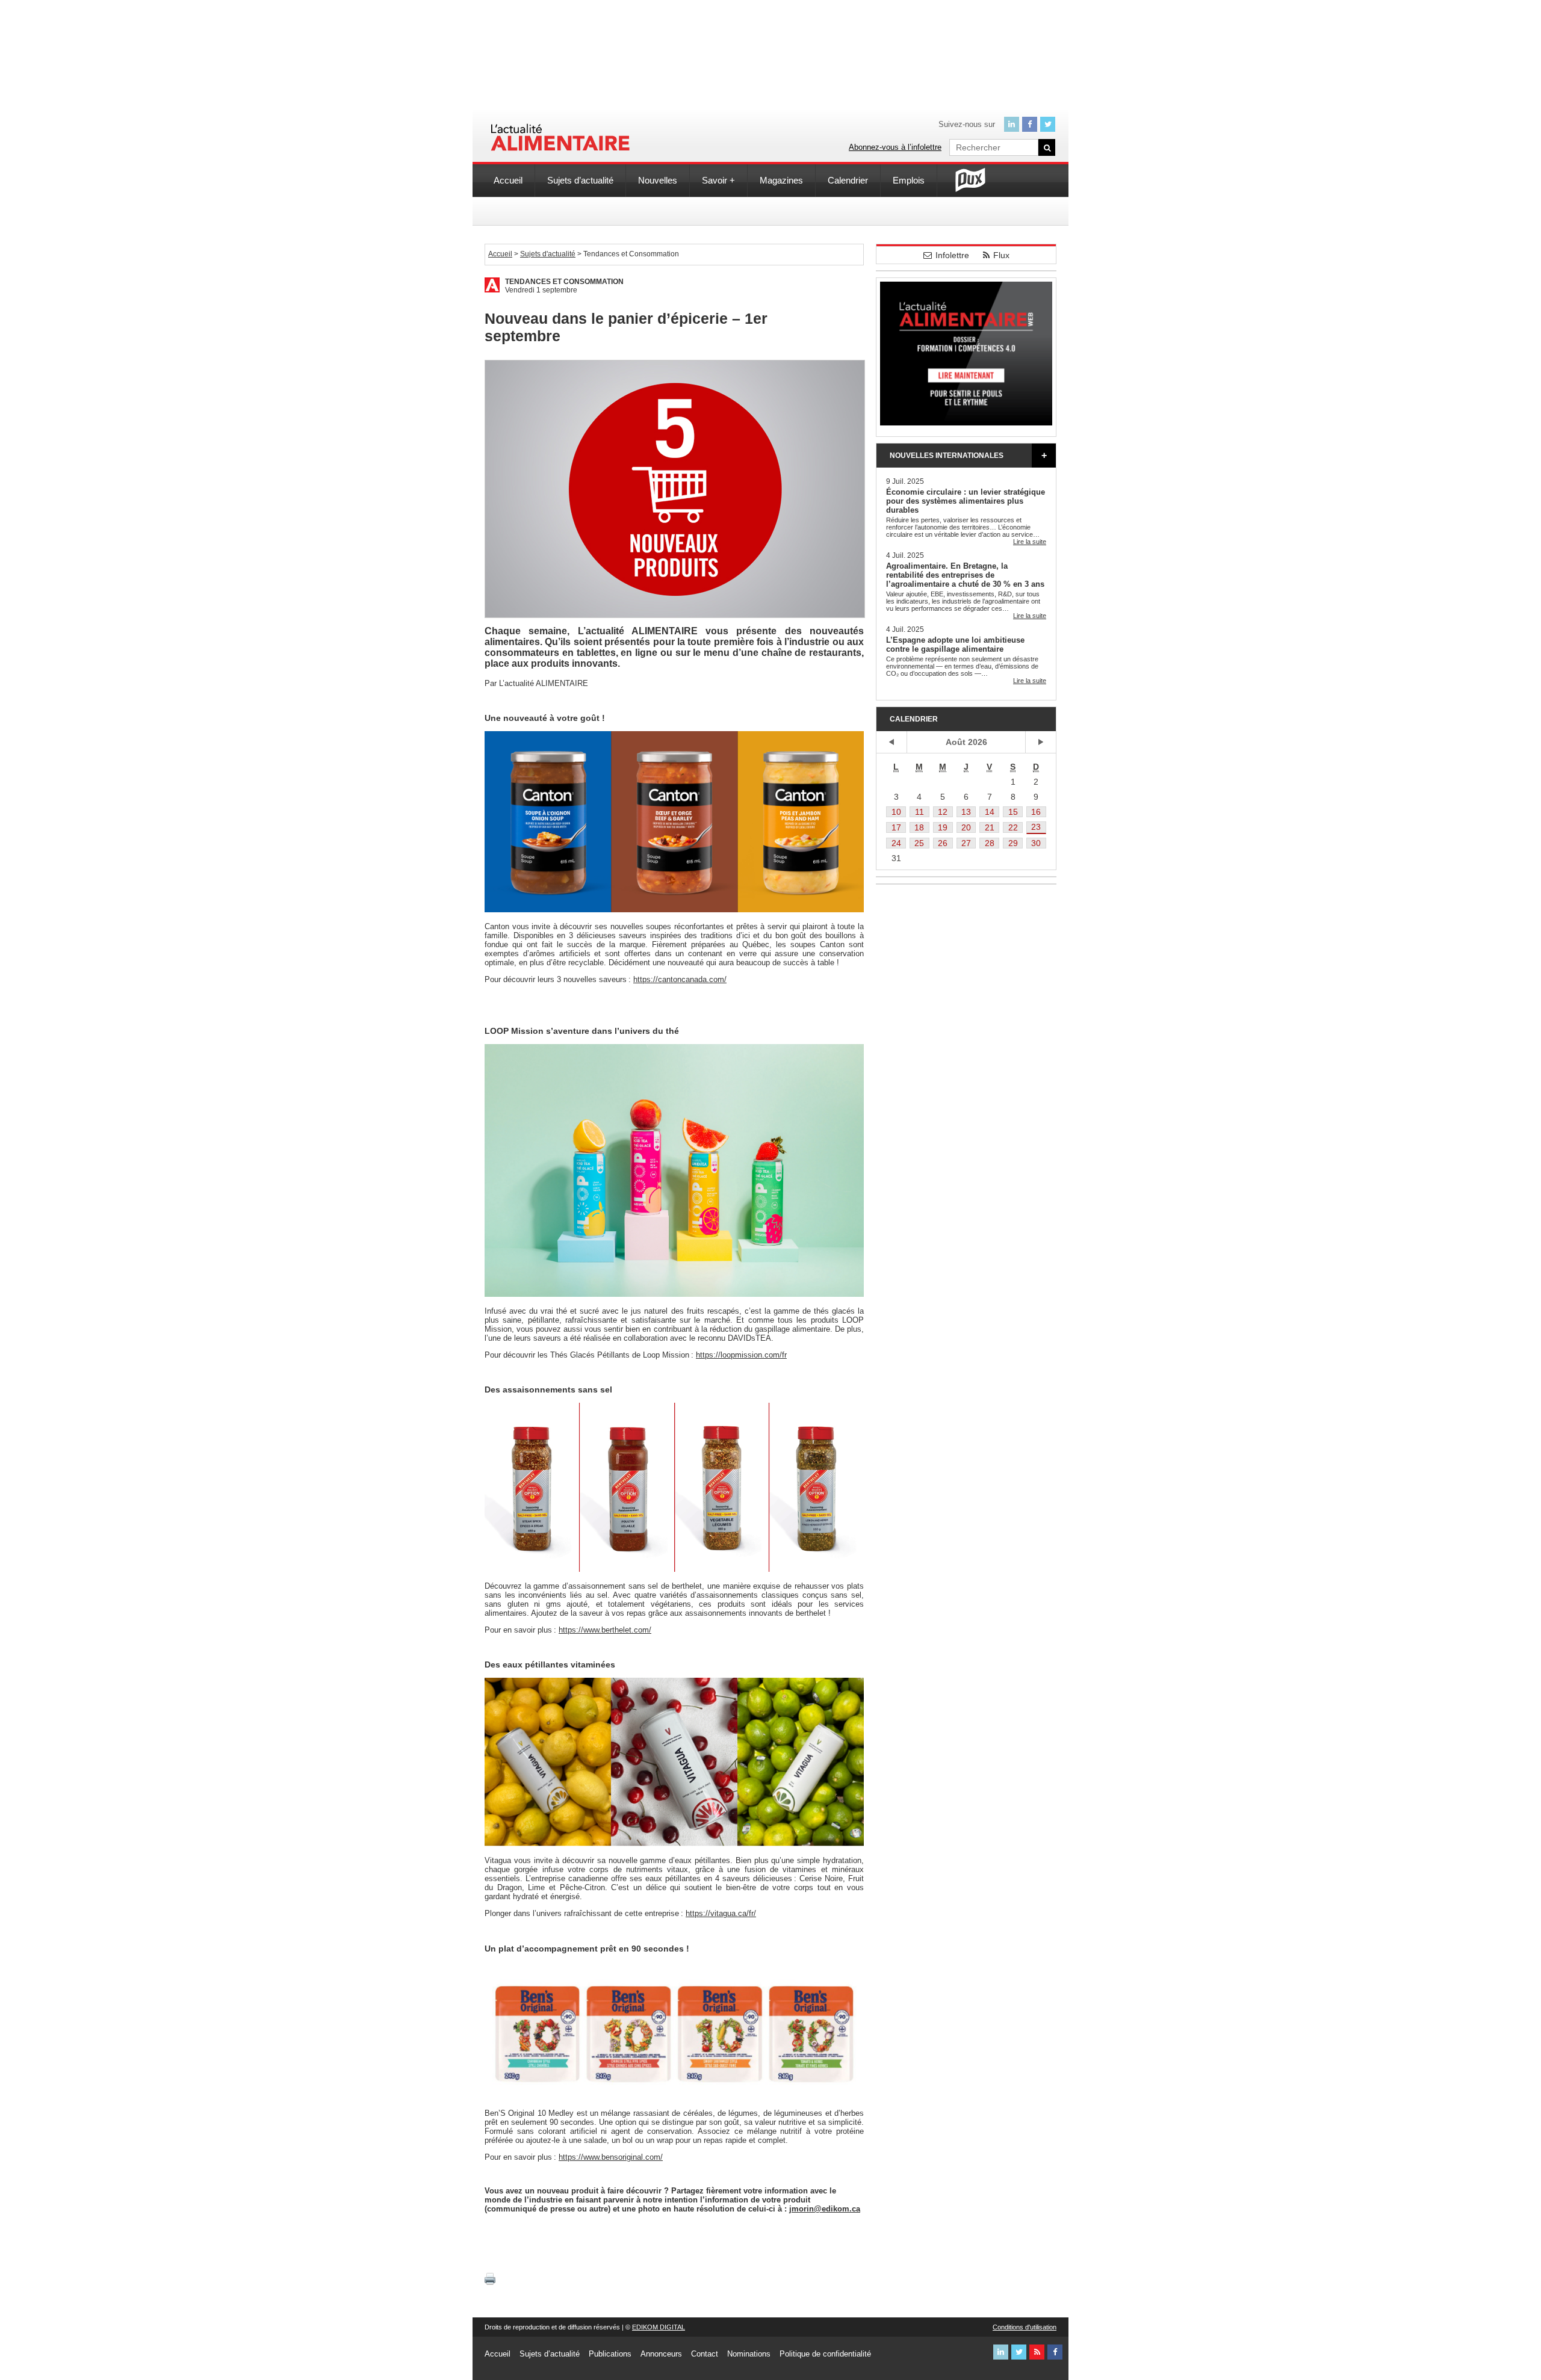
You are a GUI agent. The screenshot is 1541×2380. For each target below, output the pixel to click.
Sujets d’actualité (580, 180)
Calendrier (848, 180)
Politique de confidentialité (825, 2354)
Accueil (508, 180)
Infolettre (952, 255)
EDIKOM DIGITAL (659, 2327)
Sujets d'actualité (548, 254)
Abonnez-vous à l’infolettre (895, 147)
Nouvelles (658, 180)
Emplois (909, 180)
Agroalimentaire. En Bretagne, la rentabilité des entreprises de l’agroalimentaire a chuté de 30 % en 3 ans (965, 575)
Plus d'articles (1044, 456)
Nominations (749, 2354)
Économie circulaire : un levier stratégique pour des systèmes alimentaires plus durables (966, 501)
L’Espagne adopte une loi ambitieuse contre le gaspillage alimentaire (955, 644)
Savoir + (718, 180)
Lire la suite (1030, 542)
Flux (1001, 255)
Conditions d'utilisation (1025, 2327)
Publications (610, 2354)
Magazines (781, 180)
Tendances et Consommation (564, 282)
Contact (705, 2354)
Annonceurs (661, 2354)
